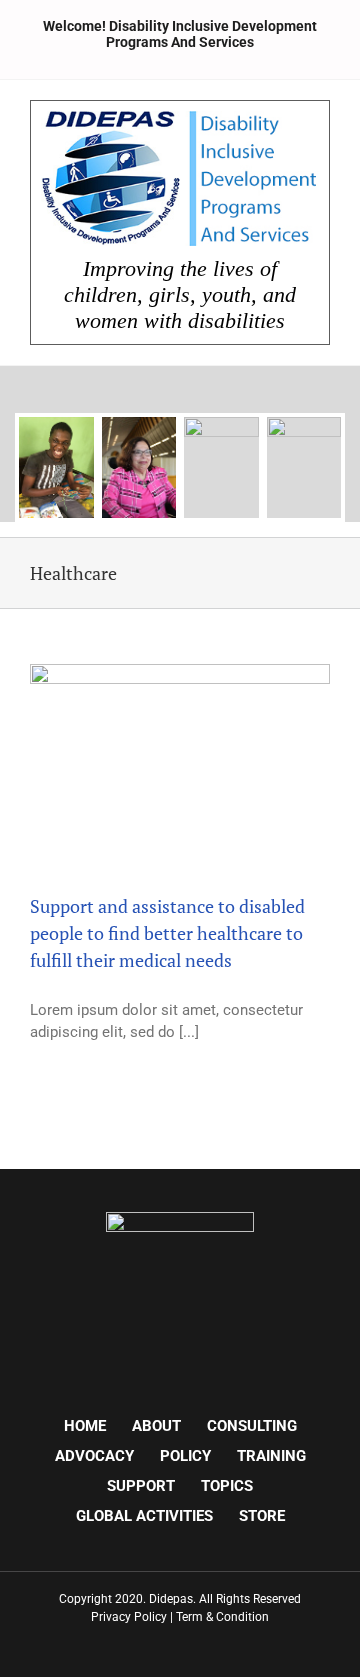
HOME (85, 1426)
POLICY (185, 1456)
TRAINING (271, 1456)
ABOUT (156, 1426)
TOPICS (227, 1486)
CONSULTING (252, 1426)
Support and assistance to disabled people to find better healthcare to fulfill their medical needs (167, 933)
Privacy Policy (129, 1617)
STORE (262, 1516)
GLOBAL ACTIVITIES (144, 1516)
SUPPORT (141, 1486)
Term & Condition (222, 1617)
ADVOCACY (94, 1456)
